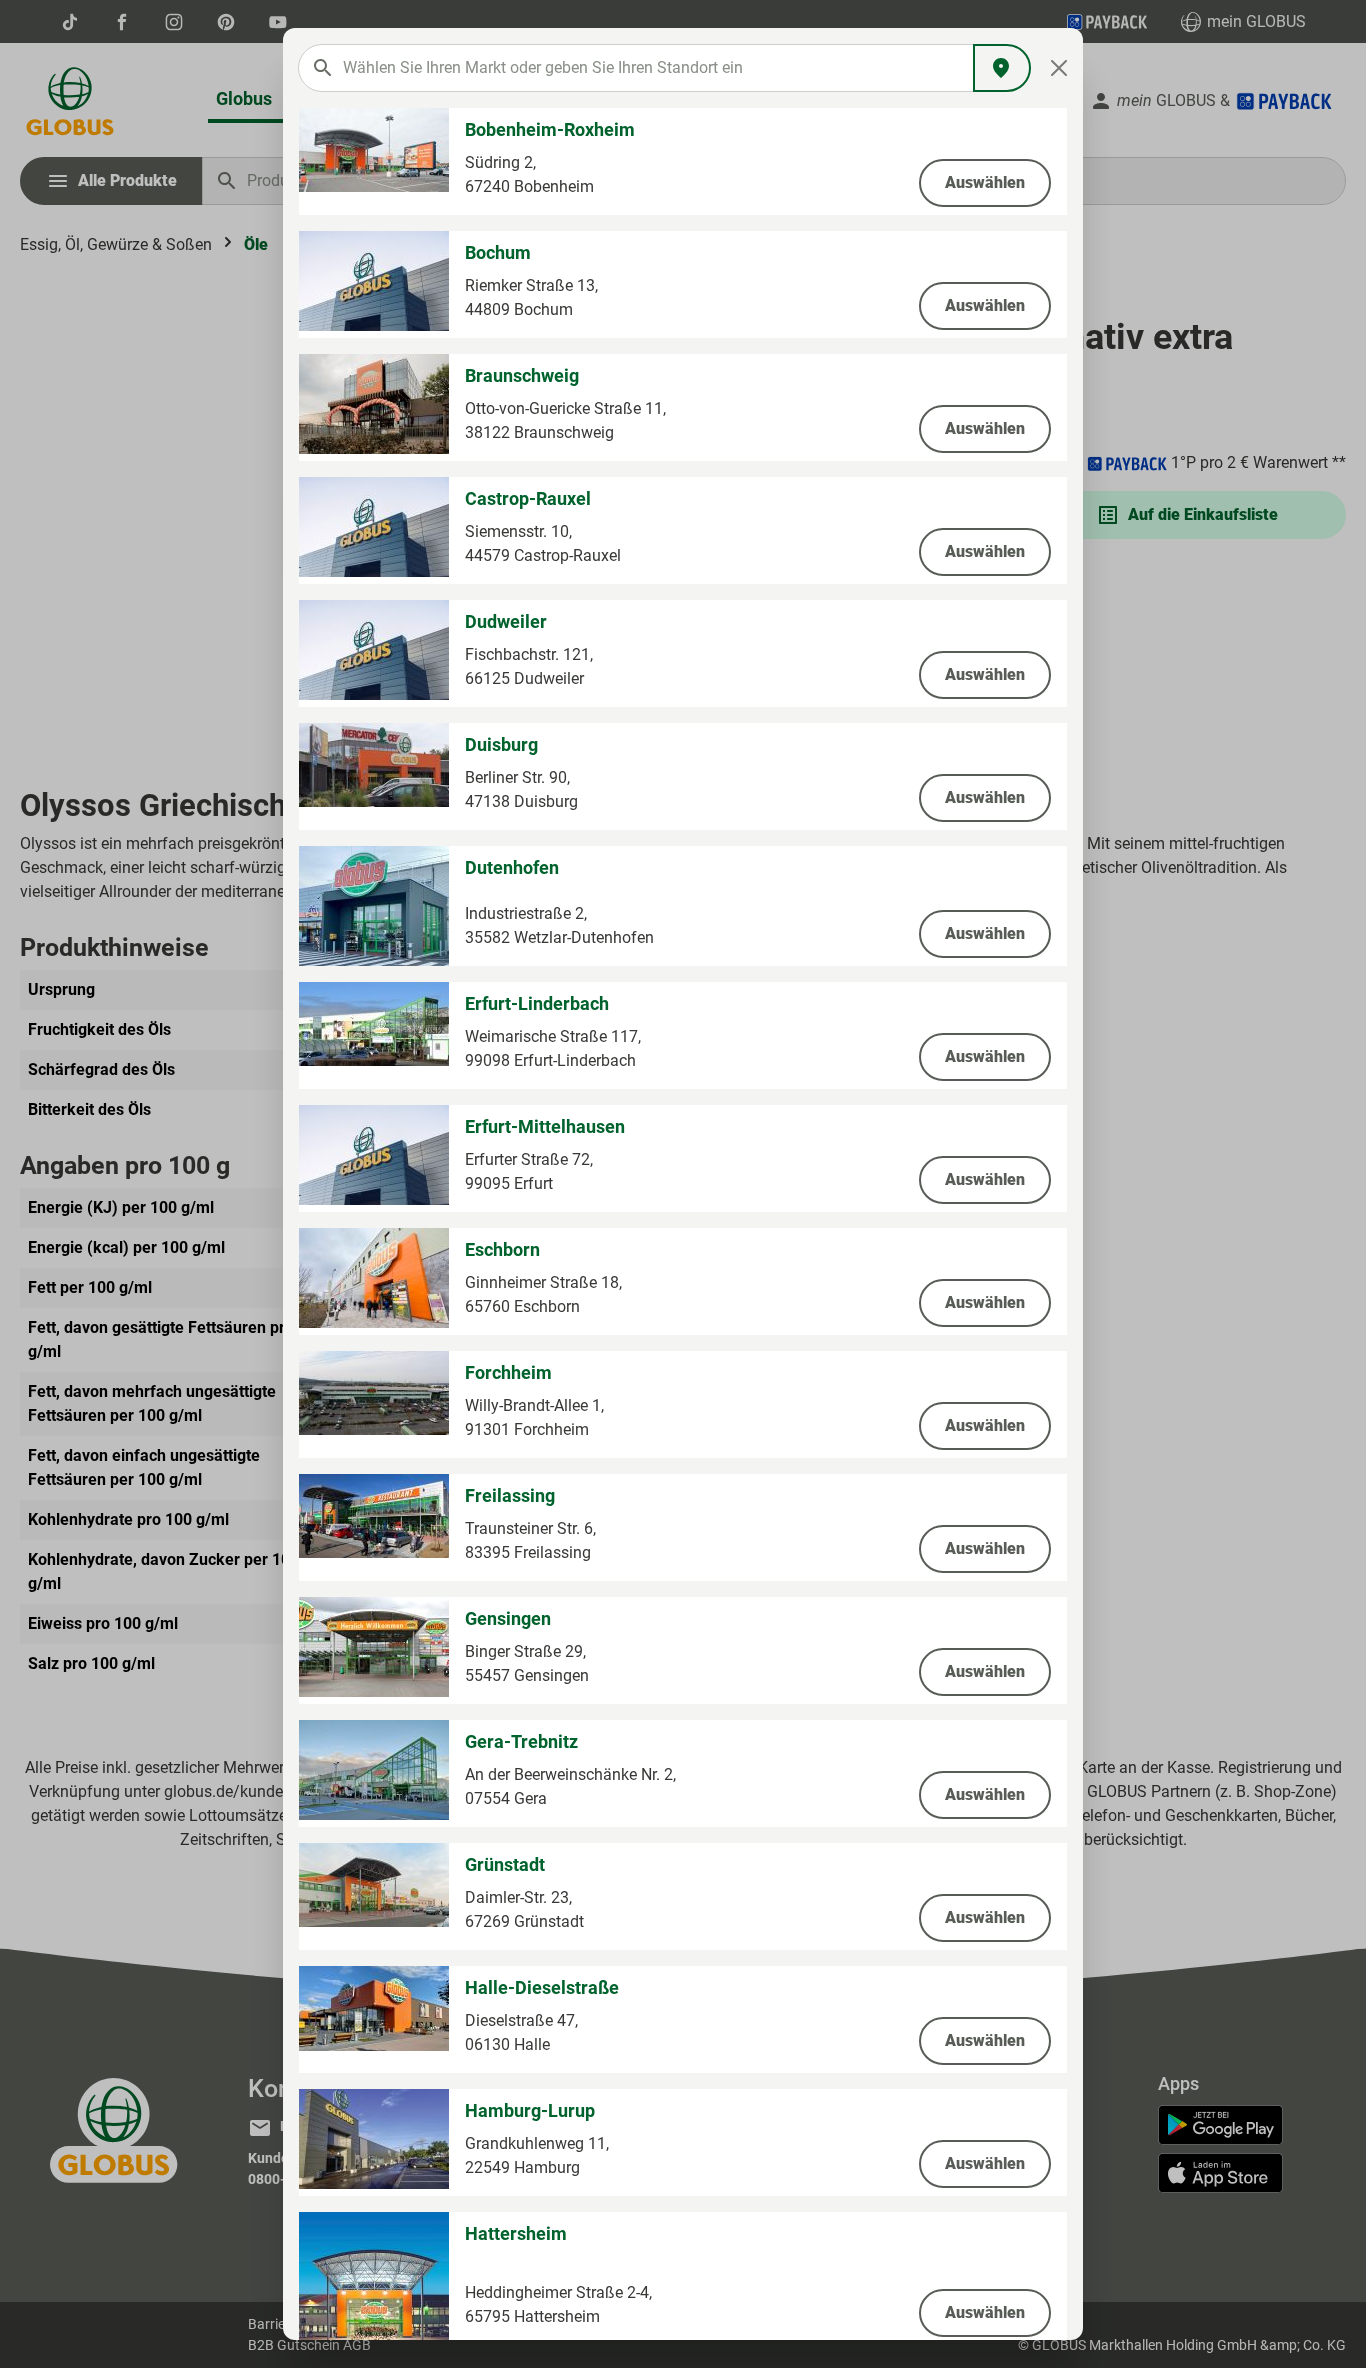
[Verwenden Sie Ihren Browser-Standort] (1002, 68)
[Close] (1059, 68)
